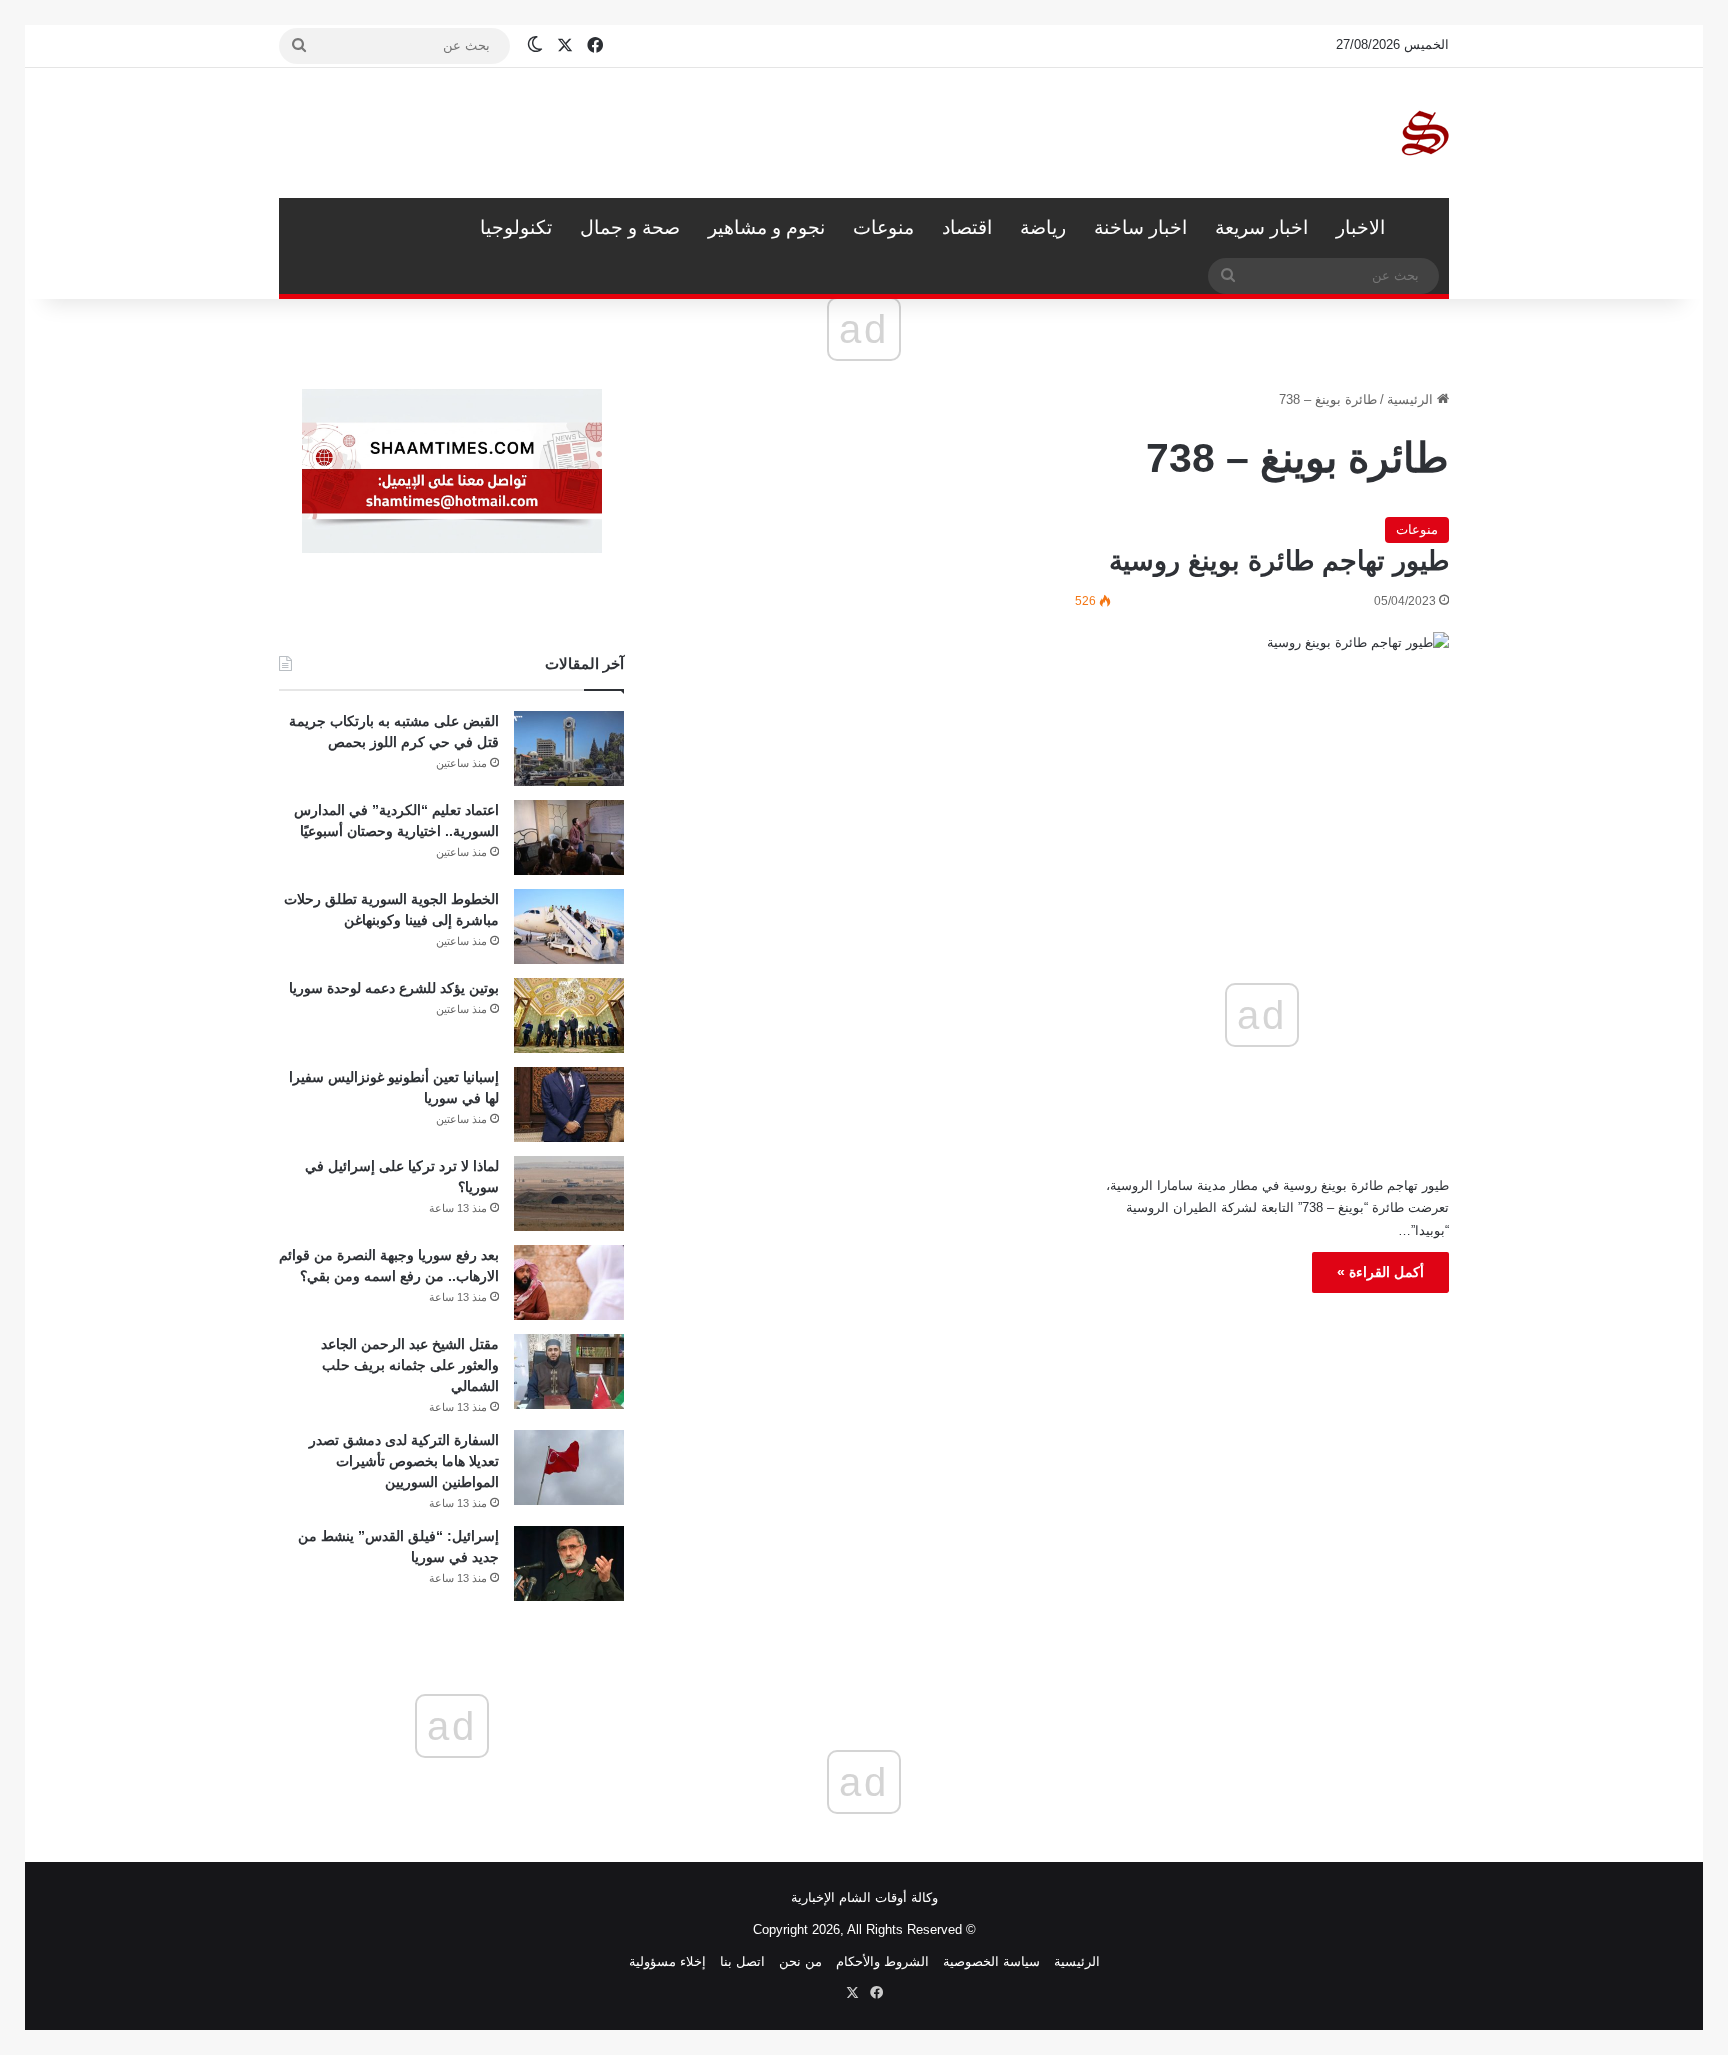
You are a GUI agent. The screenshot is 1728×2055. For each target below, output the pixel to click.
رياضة (1043, 227)
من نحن (800, 1961)
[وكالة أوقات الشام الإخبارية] (1424, 133)
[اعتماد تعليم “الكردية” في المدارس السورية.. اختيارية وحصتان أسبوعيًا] (569, 837)
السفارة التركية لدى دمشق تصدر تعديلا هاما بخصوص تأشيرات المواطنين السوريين (404, 1461)
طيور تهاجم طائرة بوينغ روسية (1279, 561)
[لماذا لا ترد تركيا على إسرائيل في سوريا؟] (569, 1193)
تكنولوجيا (516, 227)
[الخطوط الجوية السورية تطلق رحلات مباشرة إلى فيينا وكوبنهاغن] (569, 926)
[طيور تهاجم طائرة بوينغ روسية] (1262, 735)
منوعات (883, 227)
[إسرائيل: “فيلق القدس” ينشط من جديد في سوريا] (569, 1563)
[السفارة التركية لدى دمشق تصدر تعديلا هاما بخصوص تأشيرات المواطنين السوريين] (569, 1467)
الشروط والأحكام (882, 1961)
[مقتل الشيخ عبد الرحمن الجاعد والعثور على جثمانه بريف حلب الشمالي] (569, 1371)
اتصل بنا (742, 1961)
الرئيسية (1424, 228)
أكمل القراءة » (1380, 1272)
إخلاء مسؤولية (667, 1961)
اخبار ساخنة (1140, 227)
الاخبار (1360, 227)
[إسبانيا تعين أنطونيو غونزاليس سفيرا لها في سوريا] (569, 1104)
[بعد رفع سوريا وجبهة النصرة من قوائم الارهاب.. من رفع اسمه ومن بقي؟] (569, 1282)
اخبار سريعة (1261, 227)
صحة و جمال (630, 227)
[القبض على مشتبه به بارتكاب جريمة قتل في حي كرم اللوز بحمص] (569, 748)
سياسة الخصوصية (991, 1961)
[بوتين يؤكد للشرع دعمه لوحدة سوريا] (569, 1015)
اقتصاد (967, 227)
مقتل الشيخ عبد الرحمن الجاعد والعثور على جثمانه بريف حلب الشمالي (410, 1365)
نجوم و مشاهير (766, 227)
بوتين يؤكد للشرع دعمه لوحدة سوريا (394, 988)
